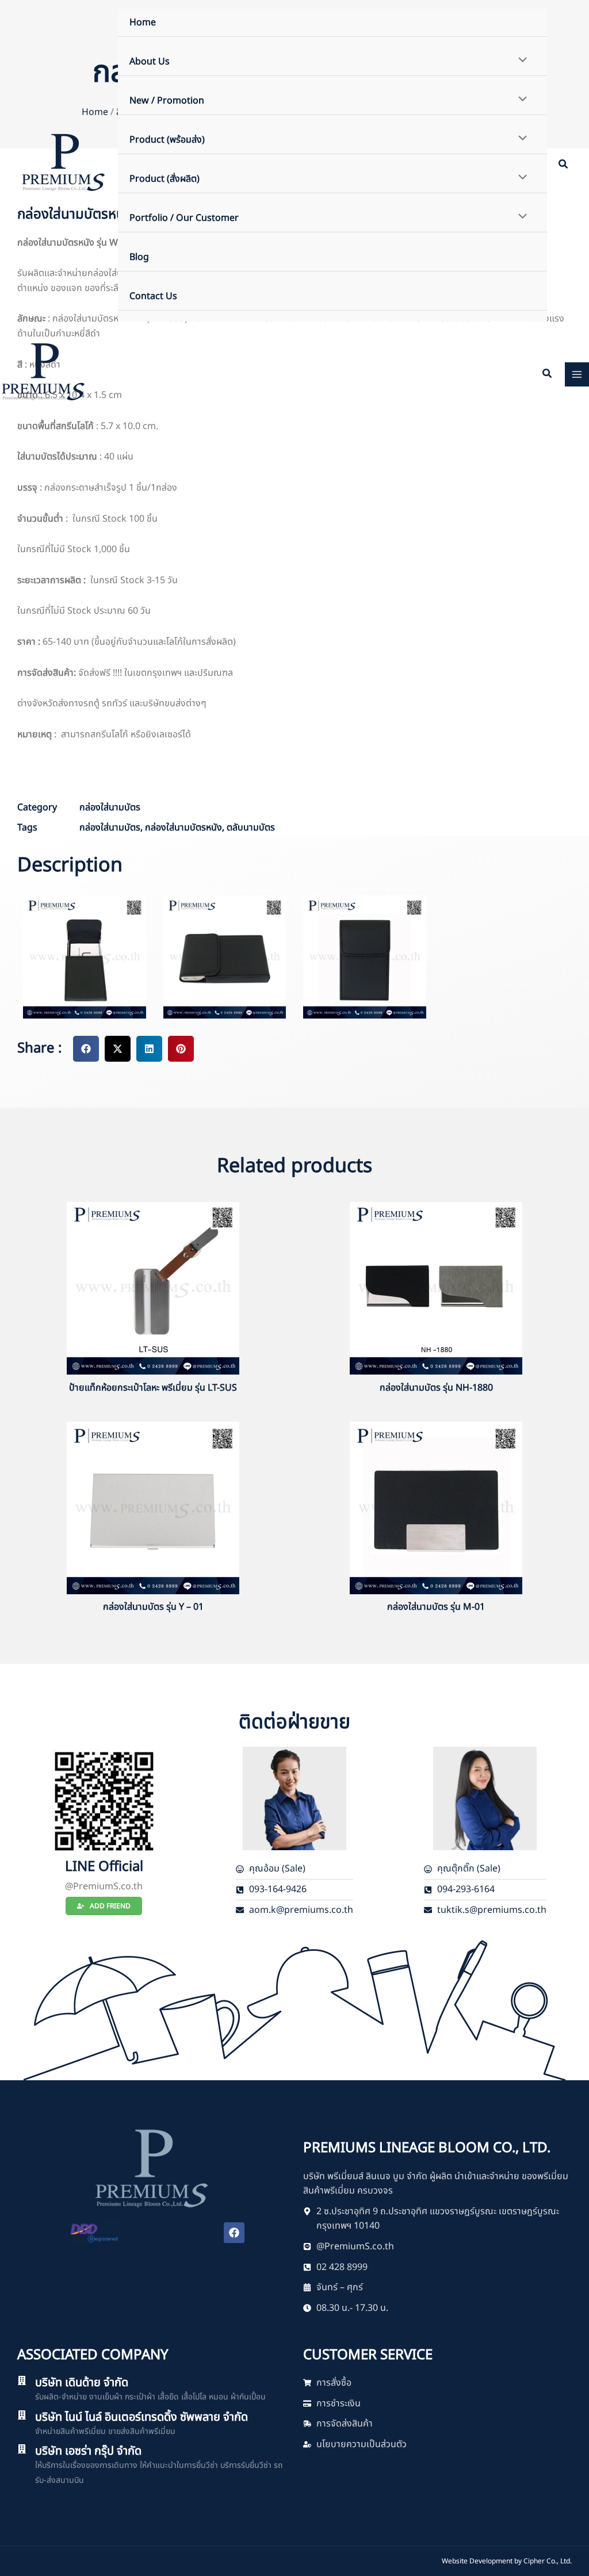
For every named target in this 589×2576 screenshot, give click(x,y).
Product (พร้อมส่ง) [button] (167, 140)
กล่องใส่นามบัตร (110, 807)
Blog (139, 257)
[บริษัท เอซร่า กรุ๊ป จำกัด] (22, 2449)
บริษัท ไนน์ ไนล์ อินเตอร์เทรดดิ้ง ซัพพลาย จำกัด (141, 2417)
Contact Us (153, 296)
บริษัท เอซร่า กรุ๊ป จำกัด (88, 2451)
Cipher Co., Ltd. (548, 2561)
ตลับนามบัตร (251, 828)
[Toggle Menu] (520, 61)
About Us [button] (150, 62)
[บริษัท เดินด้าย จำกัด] (22, 2380)
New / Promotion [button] (167, 101)
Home (143, 22)
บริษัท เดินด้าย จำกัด (82, 2383)
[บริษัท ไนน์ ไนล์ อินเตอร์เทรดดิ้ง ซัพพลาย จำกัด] (22, 2415)
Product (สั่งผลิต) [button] (165, 179)
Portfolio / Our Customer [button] (184, 218)
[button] (564, 166)
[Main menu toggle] (577, 374)
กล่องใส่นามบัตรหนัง (183, 828)
